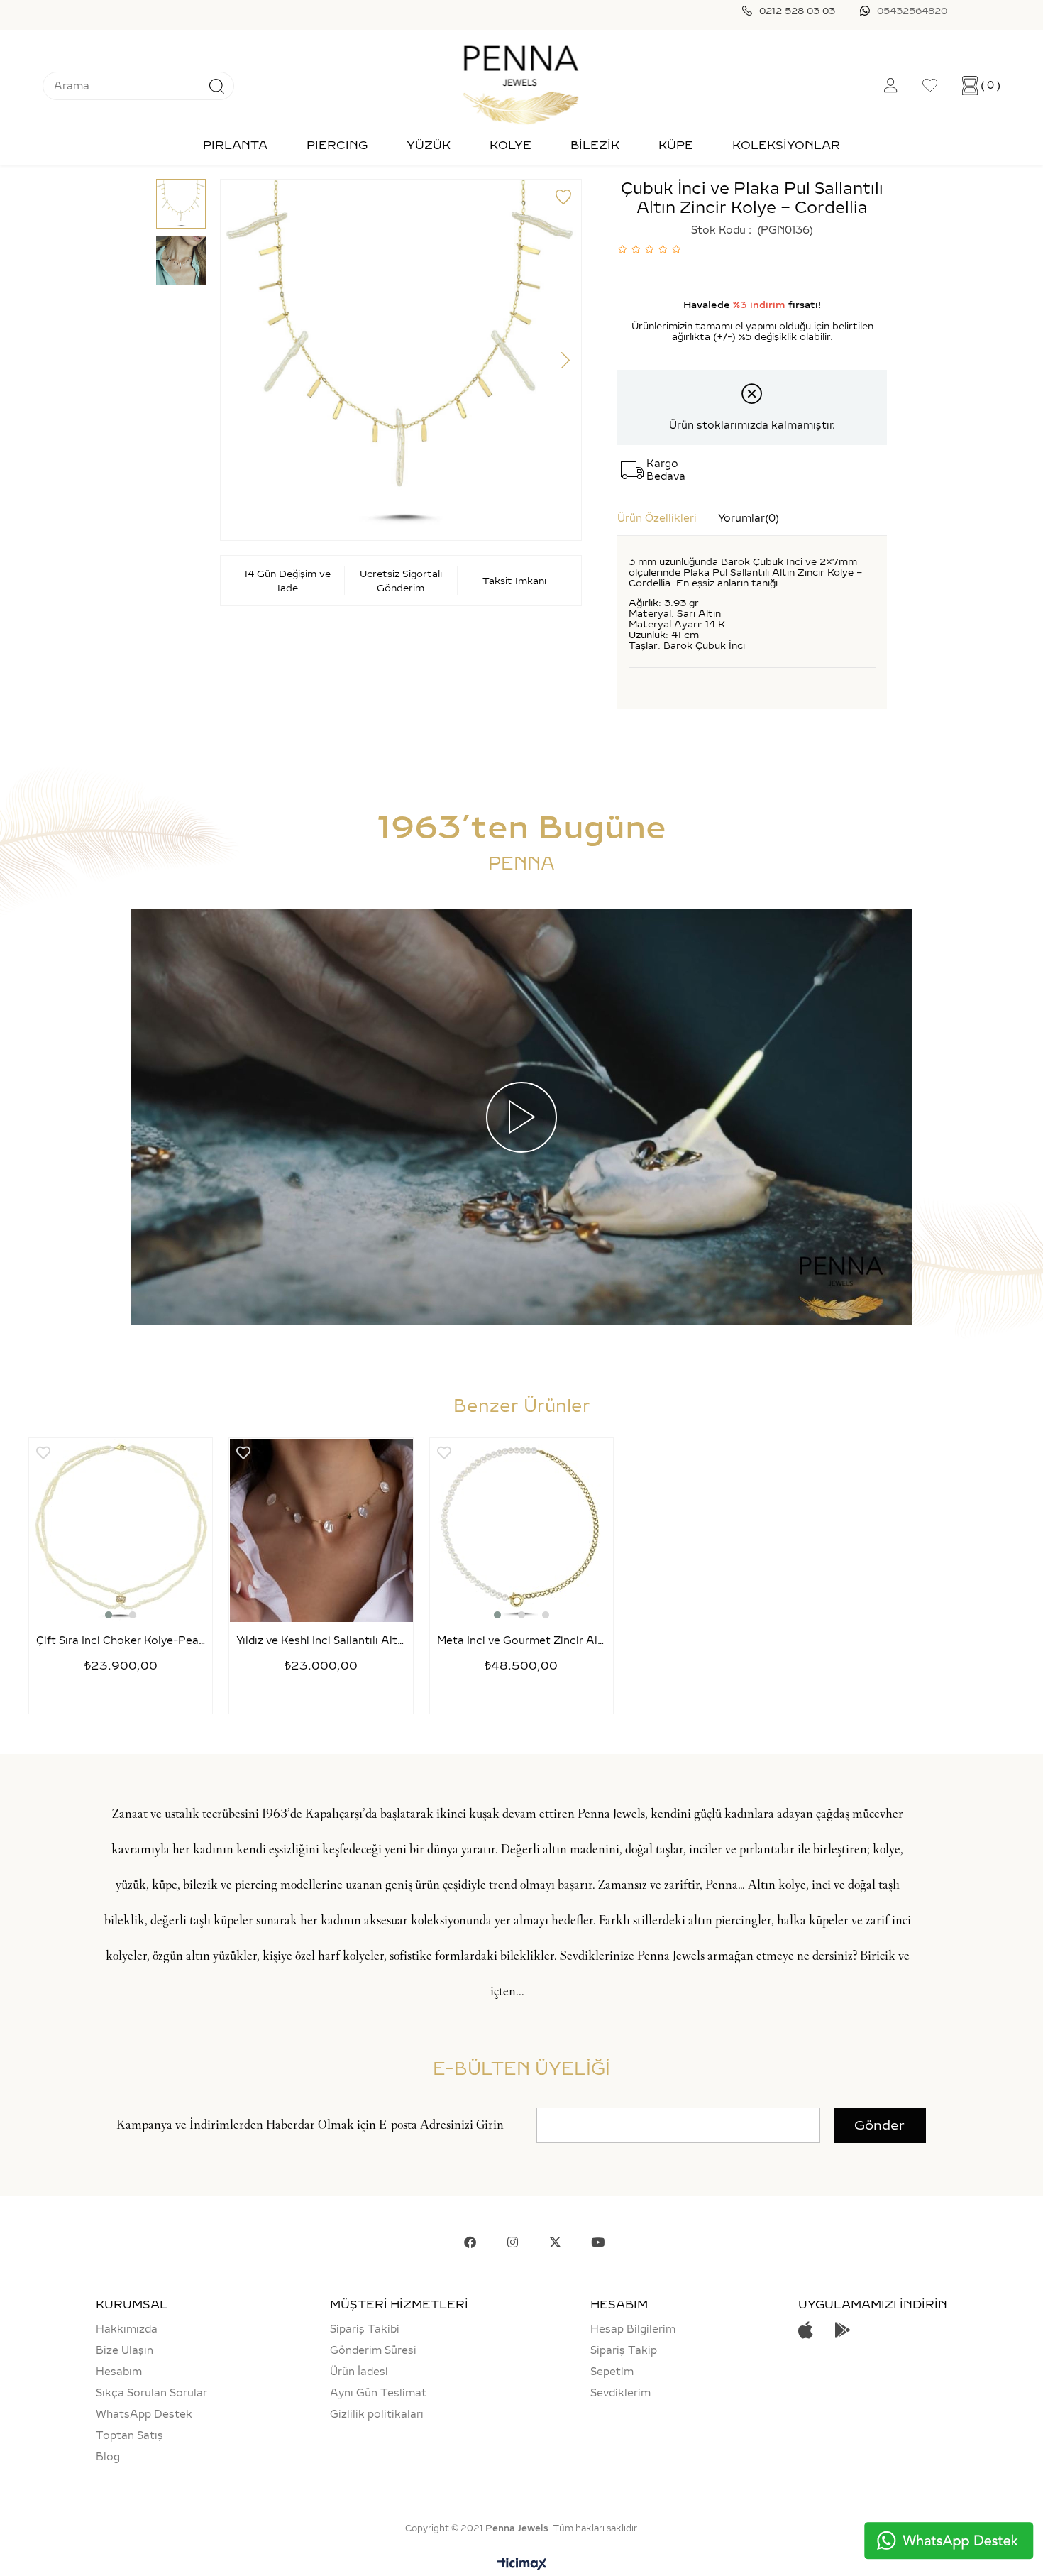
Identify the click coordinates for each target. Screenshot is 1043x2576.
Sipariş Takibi (365, 2329)
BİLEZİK (595, 145)
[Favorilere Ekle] (563, 197)
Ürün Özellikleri (657, 518)
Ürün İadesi (359, 2372)
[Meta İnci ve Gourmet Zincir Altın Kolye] (521, 1530)
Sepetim (612, 2372)
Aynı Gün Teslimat (378, 2393)
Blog (108, 2457)
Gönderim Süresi (373, 2350)
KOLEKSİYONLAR (786, 145)
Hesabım (119, 2372)
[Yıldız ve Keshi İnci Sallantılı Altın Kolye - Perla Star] (321, 1530)
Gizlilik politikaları (377, 2414)
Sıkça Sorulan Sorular (151, 2393)
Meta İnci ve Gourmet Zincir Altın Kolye (521, 1641)
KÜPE (676, 145)
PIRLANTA (235, 145)
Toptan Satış (129, 2435)
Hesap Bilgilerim (633, 2329)
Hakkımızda (127, 2329)
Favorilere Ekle (43, 1453)
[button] (109, 1615)
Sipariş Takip (624, 2350)
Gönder (879, 2125)
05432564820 (912, 11)
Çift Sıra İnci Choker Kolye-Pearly (121, 1641)
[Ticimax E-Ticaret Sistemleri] (522, 2565)
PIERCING (337, 145)
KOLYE (511, 145)
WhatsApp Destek (144, 2414)
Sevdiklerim (620, 2393)
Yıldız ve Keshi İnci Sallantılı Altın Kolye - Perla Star (321, 1641)
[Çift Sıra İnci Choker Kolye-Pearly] (121, 1530)
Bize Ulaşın (125, 2350)
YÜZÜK (429, 145)
